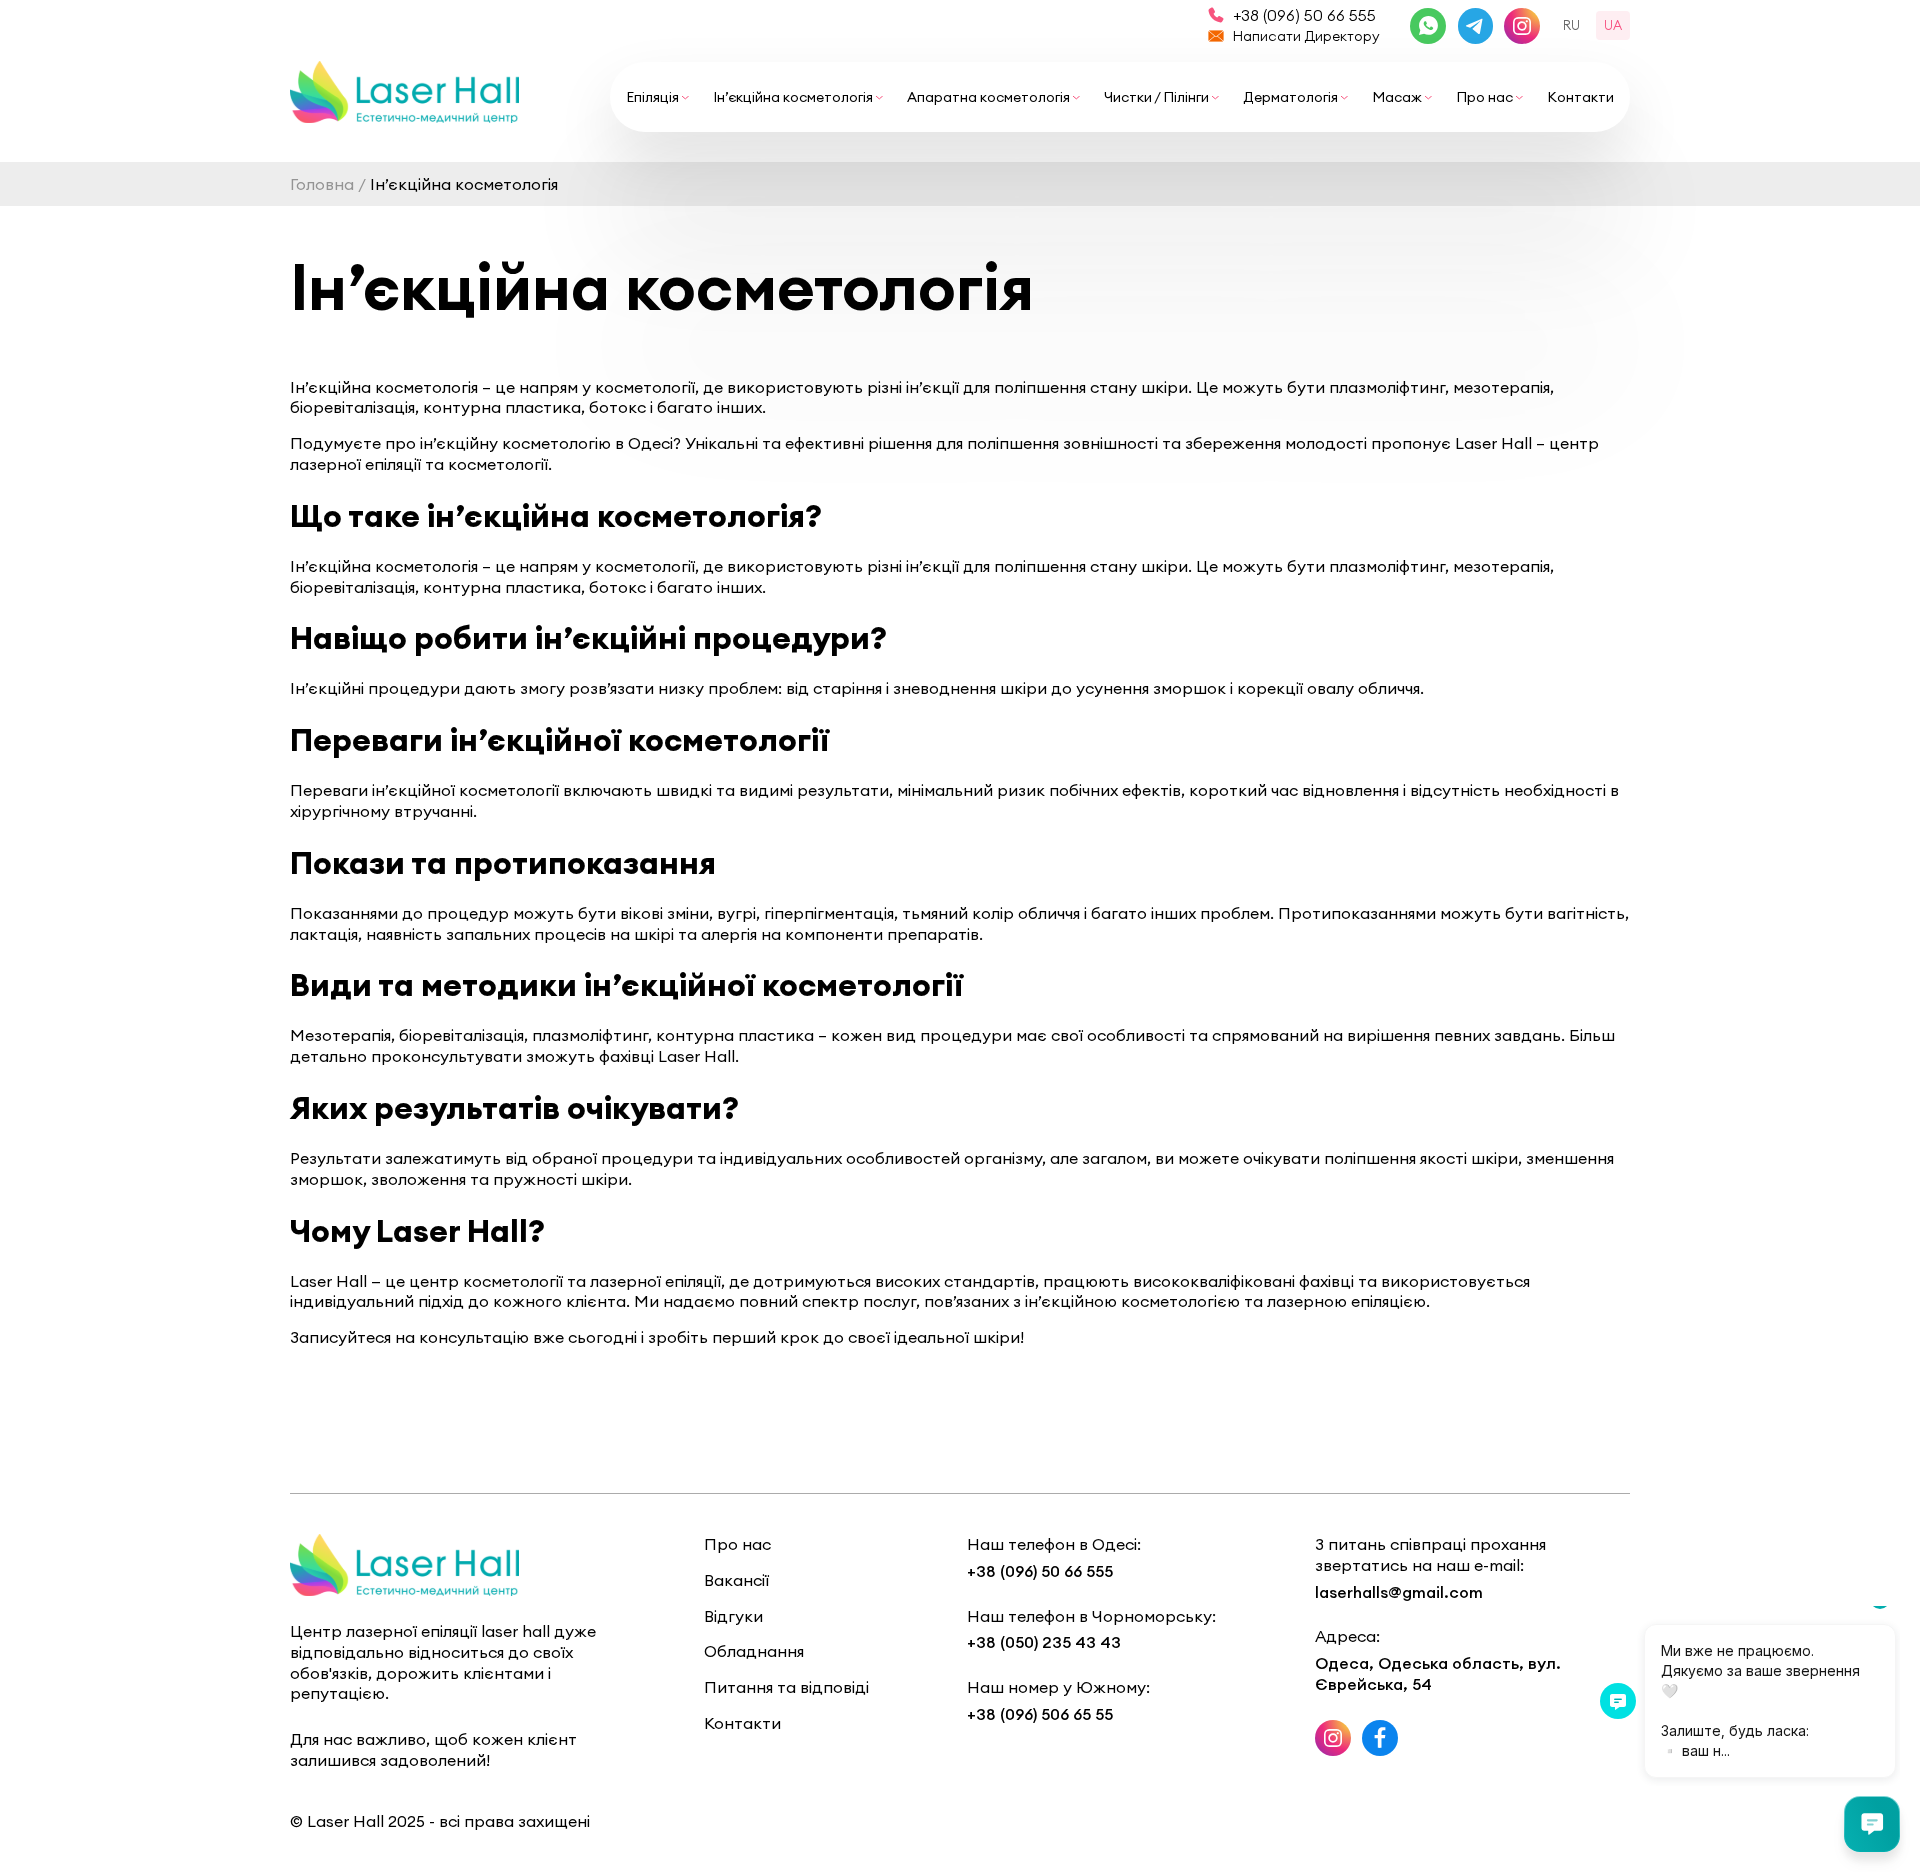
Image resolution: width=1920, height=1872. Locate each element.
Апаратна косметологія (988, 97)
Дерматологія (1290, 97)
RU (1571, 25)
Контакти (1580, 97)
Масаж (1397, 97)
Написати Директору (1306, 36)
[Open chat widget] (1872, 1824)
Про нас (1484, 97)
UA (1613, 25)
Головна (322, 184)
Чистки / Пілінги (1156, 97)
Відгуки (733, 1616)
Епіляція (652, 97)
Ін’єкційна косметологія (793, 97)
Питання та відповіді (786, 1687)
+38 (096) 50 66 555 (1304, 15)
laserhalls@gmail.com (1399, 1592)
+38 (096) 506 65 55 (1040, 1714)
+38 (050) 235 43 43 (1044, 1642)
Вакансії (736, 1580)
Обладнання (754, 1651)
